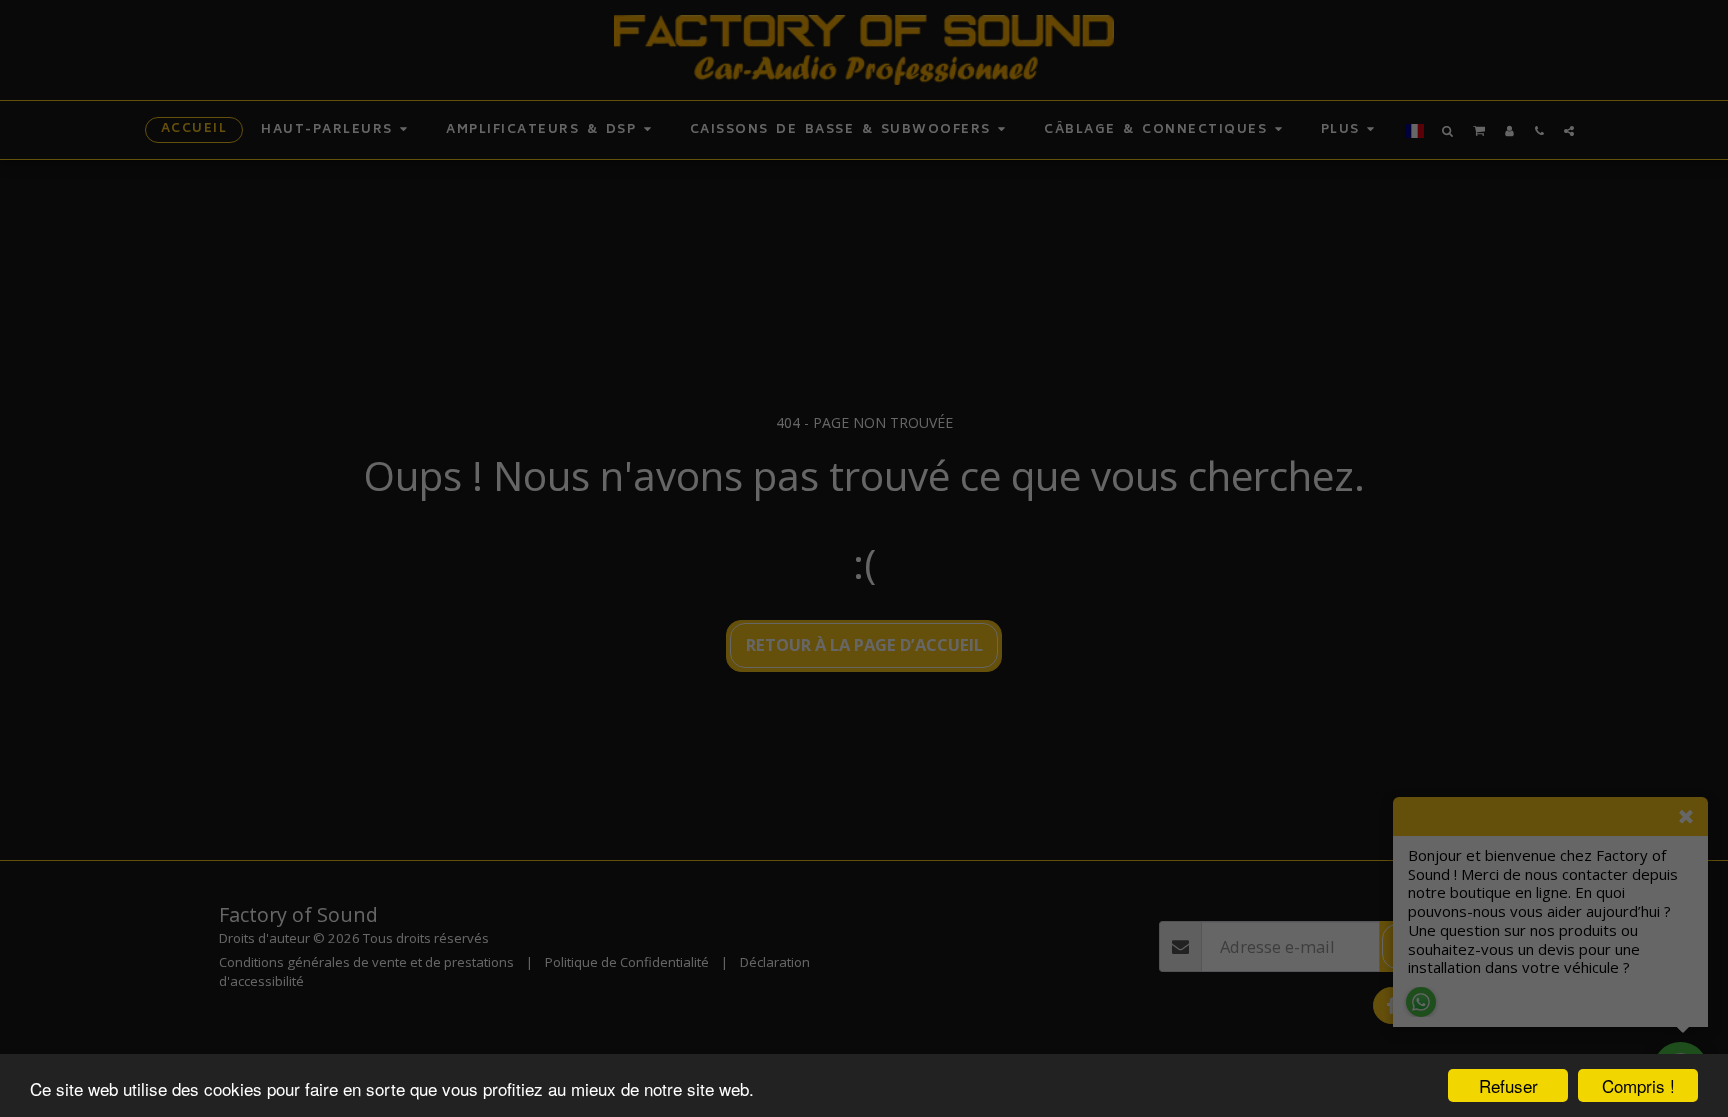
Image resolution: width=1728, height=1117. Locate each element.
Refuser (1508, 1085)
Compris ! (1638, 1085)
